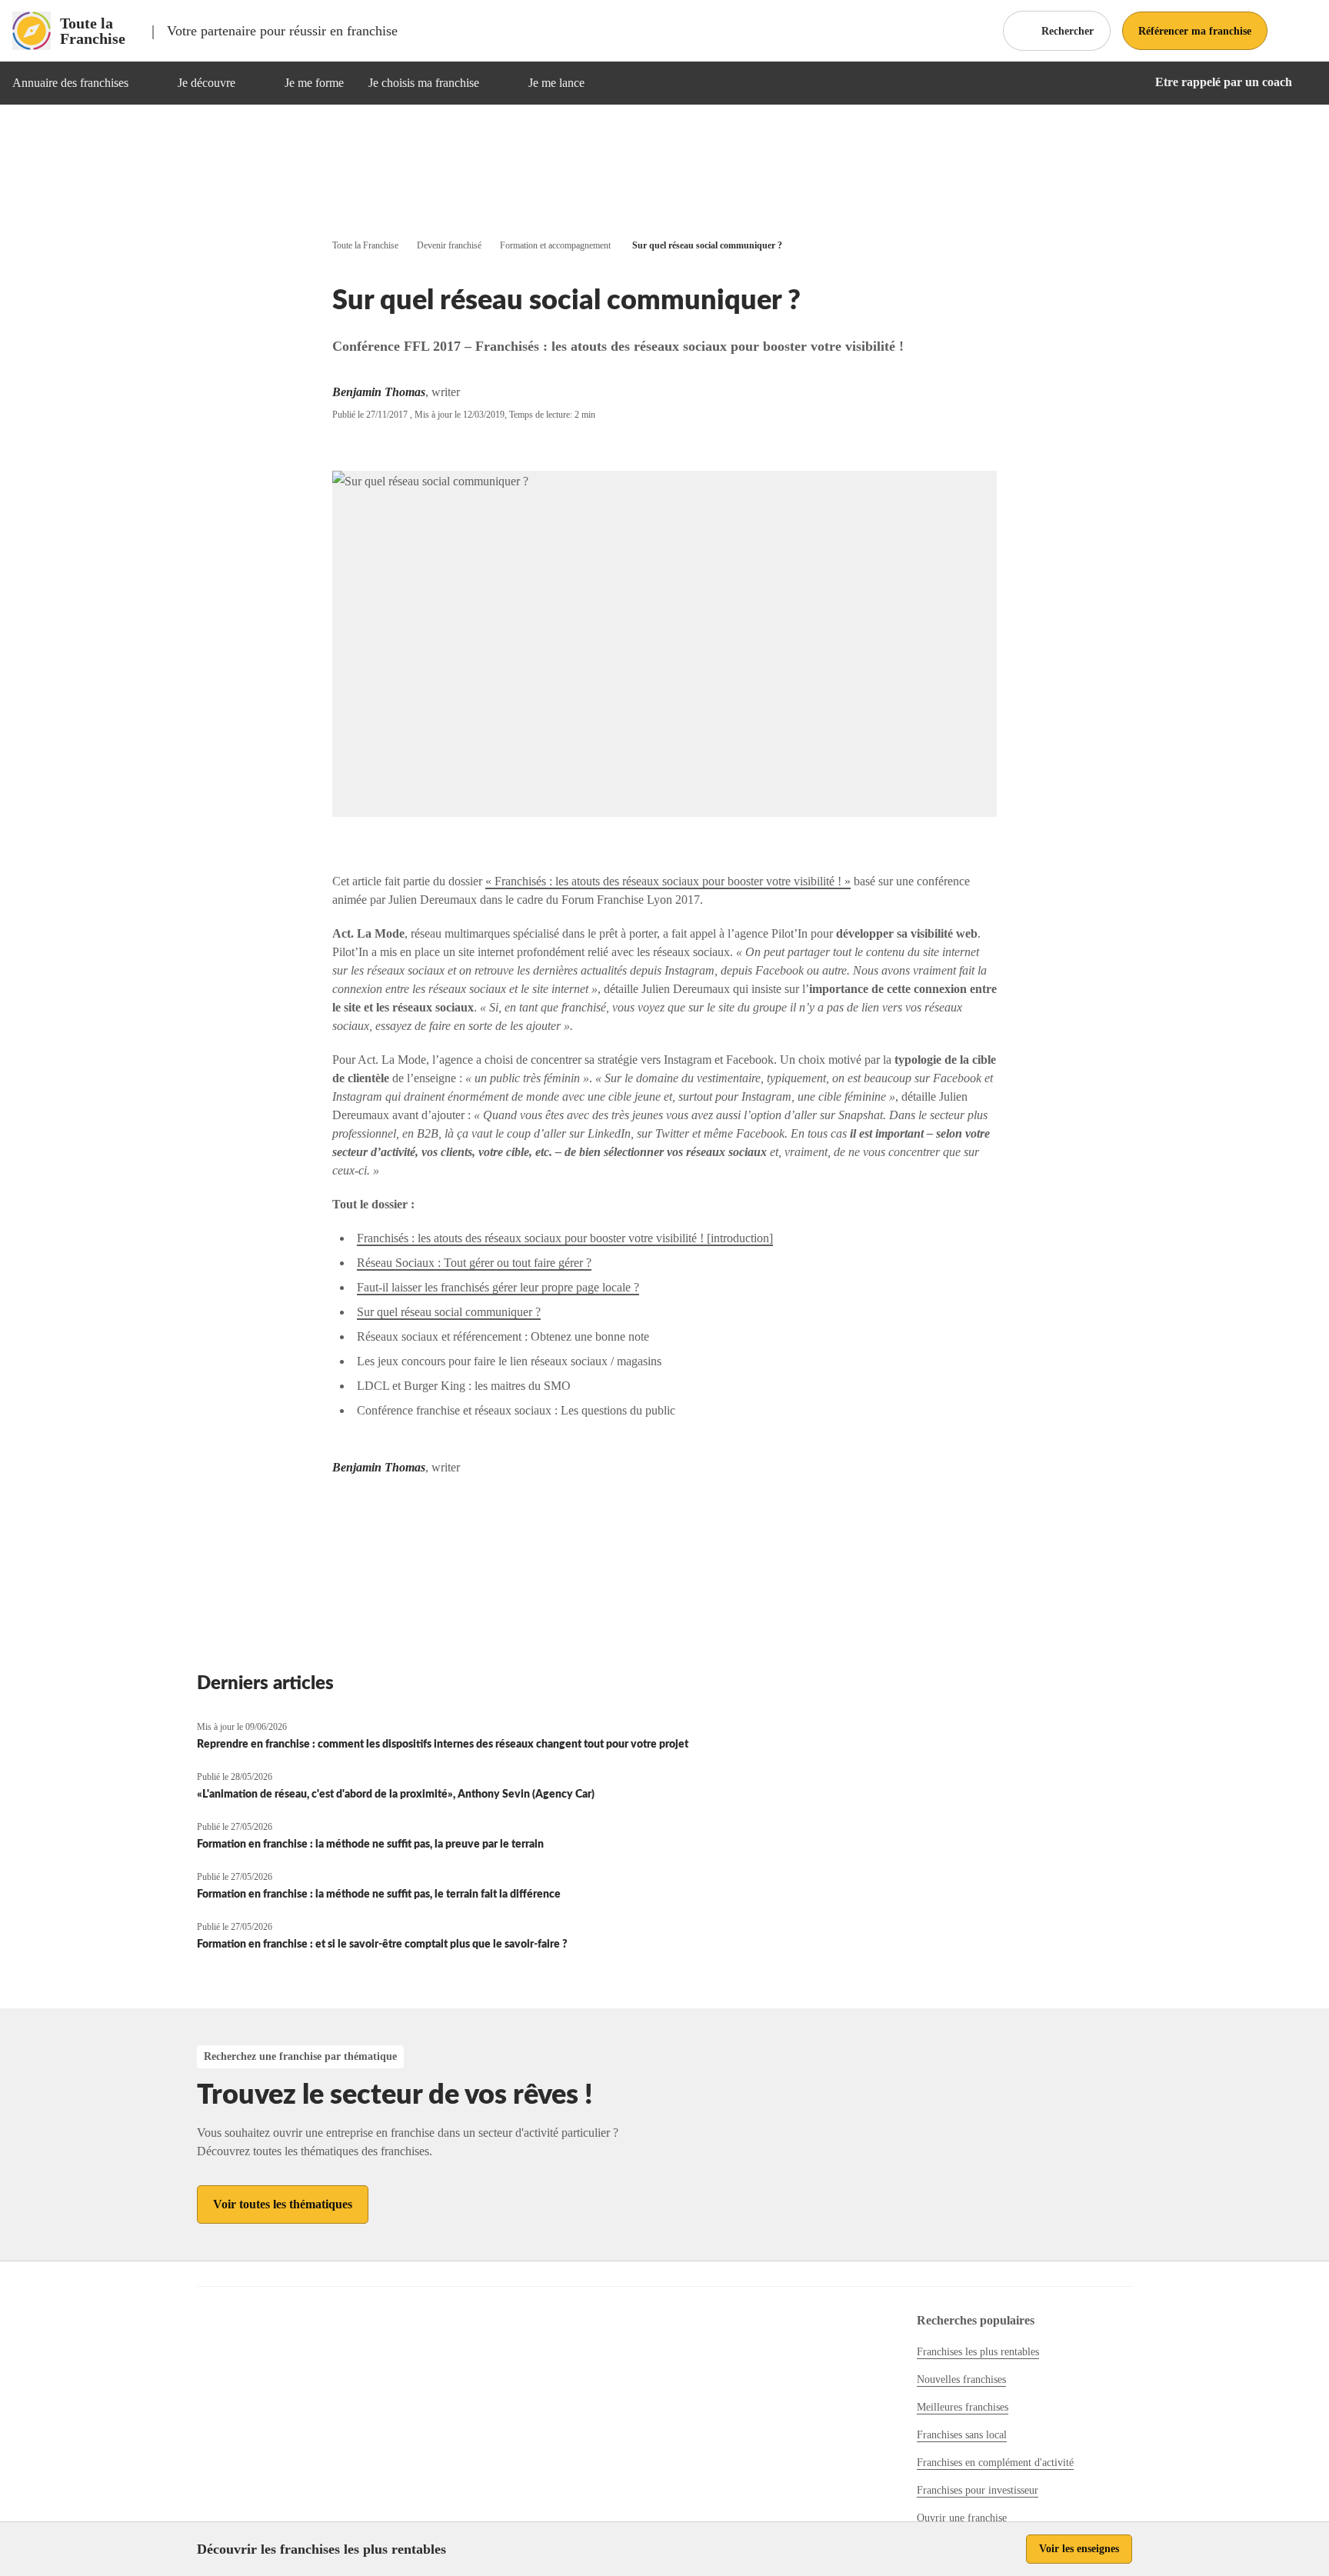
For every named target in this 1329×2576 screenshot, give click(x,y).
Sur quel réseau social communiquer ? (449, 1312)
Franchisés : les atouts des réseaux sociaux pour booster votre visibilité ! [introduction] (565, 1238)
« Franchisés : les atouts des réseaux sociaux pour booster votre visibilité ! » (668, 881)
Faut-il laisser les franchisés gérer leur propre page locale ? (498, 1287)
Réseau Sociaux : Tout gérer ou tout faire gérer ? (474, 1263)
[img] (147, 83)
